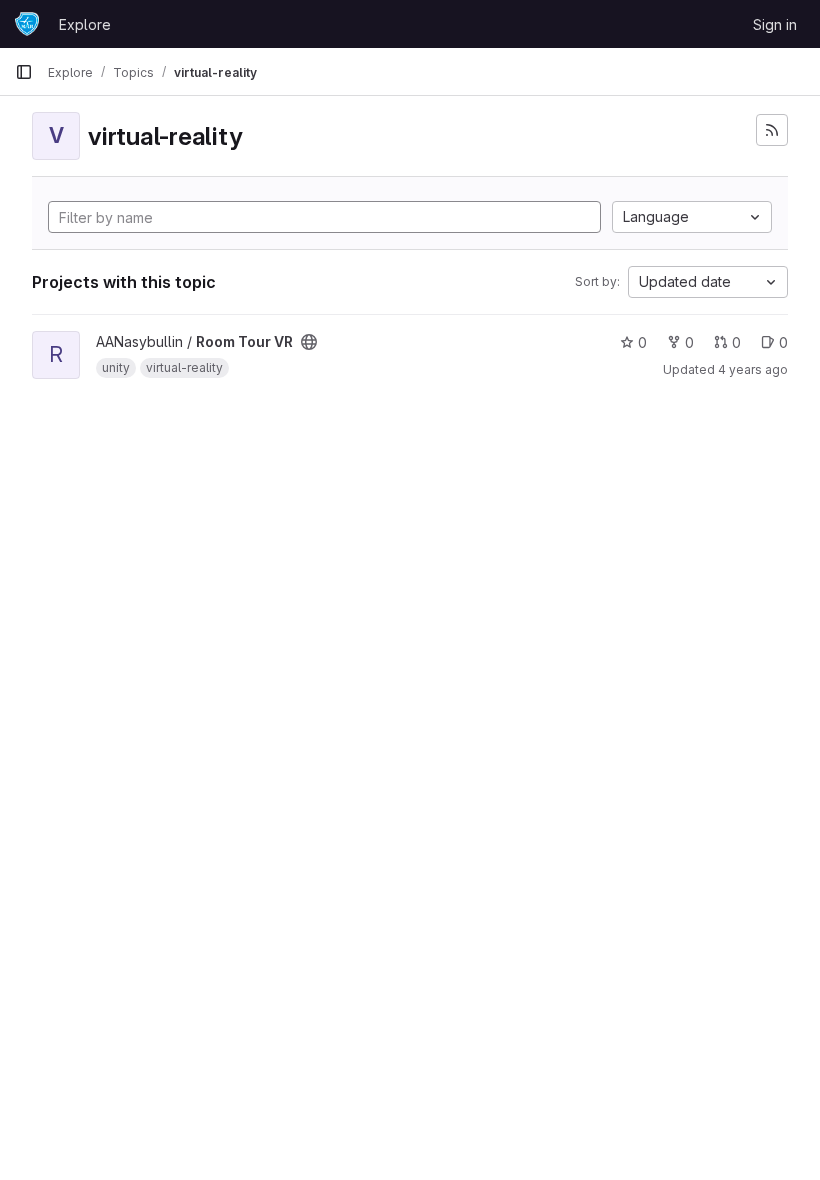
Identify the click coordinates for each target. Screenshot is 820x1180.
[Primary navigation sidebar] (24, 72)
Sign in (775, 24)
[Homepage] (27, 24)
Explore (85, 24)
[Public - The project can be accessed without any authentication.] (309, 342)
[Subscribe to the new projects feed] (772, 130)
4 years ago (753, 369)
